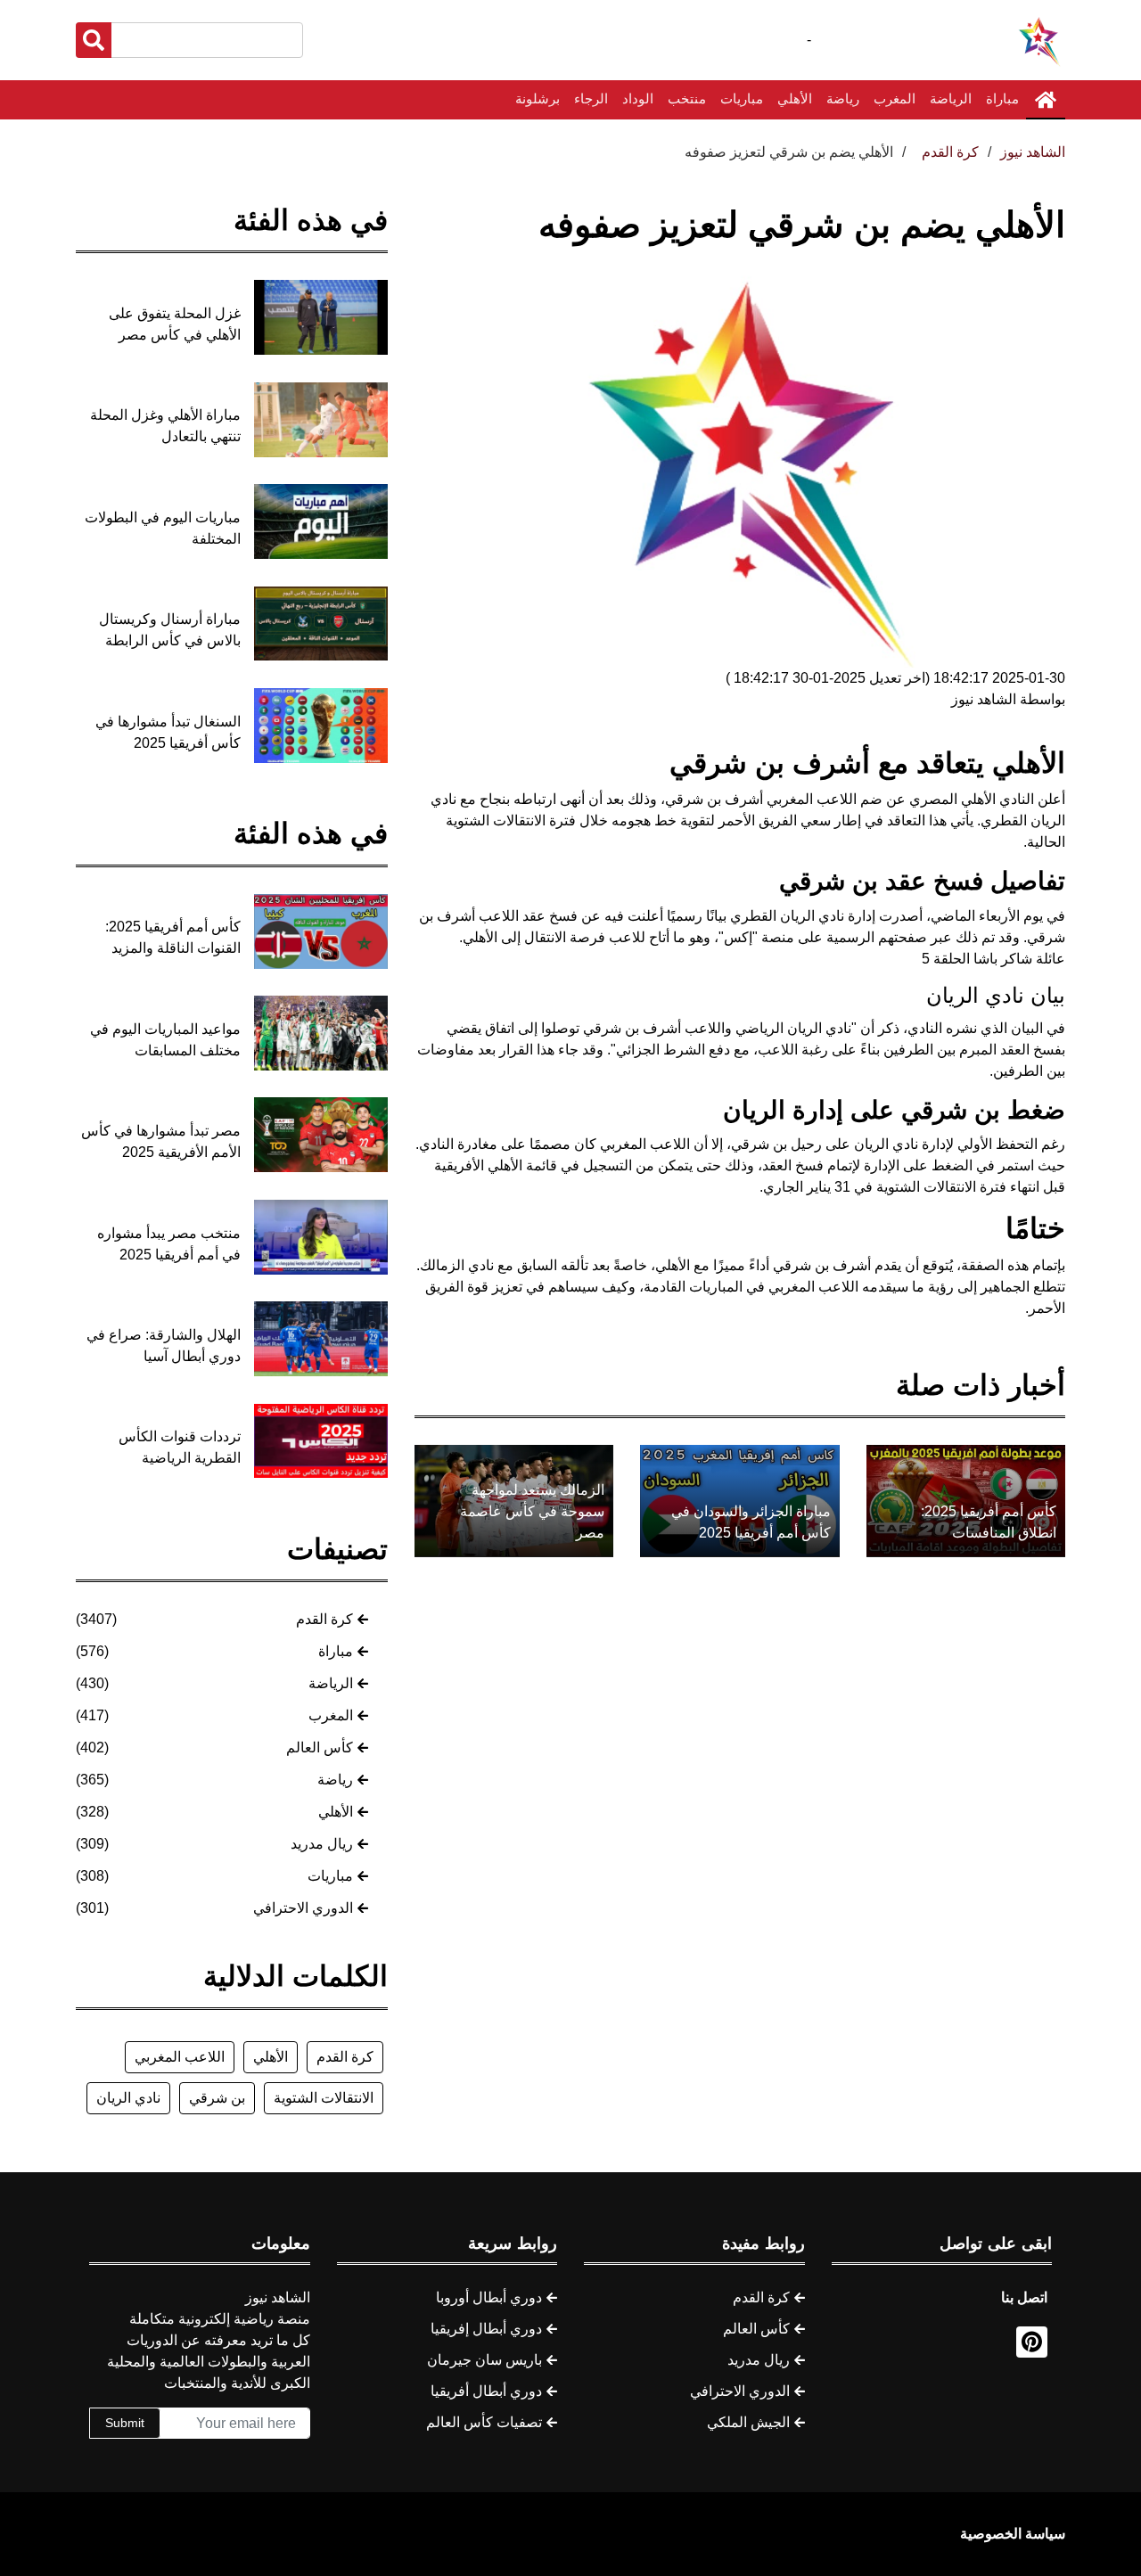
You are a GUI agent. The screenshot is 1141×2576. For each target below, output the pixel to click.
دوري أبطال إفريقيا (486, 2329)
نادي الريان (128, 2098)
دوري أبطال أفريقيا (486, 2391)
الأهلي (795, 98)
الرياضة (951, 98)
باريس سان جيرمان (484, 2360)
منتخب (687, 98)
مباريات (742, 98)
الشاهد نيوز (1033, 152)
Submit (125, 2423)
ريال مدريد (322, 1844)
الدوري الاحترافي (303, 1908)
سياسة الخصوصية (1013, 2534)
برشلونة (538, 98)
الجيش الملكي (748, 2422)
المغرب (895, 98)
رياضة (843, 98)
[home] (1046, 100)
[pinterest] (1032, 2342)
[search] (94, 40)
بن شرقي (217, 2098)
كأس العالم (320, 1747)
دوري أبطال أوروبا (489, 2297)
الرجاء (591, 98)
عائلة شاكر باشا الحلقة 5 (993, 959)
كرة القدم (324, 1619)
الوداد (638, 98)
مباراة (1002, 98)
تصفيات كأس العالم (484, 2422)
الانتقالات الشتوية (324, 2098)
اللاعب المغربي (180, 2057)
